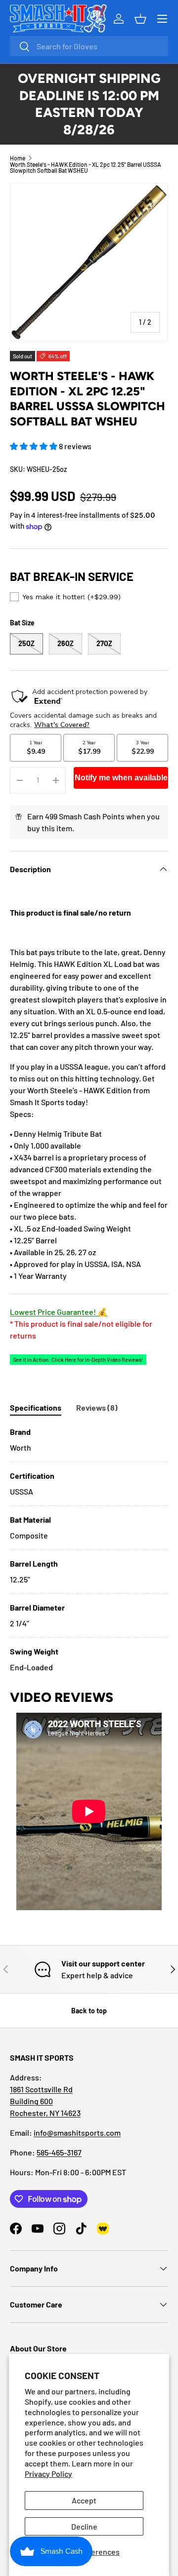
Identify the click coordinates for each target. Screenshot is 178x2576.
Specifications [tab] (36, 1407)
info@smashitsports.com (77, 2133)
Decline (84, 2526)
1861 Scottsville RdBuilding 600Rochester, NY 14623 (45, 2101)
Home (18, 158)
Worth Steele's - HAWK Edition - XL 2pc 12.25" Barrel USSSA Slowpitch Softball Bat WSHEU (86, 167)
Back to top (89, 2011)
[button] (34, 446)
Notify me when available (121, 778)
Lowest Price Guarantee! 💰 (59, 1312)
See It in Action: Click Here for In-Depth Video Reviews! (78, 1360)
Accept (84, 2500)
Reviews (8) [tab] (97, 1407)
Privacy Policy (48, 2474)
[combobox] (89, 46)
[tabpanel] (89, 1550)
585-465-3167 (59, 2152)
